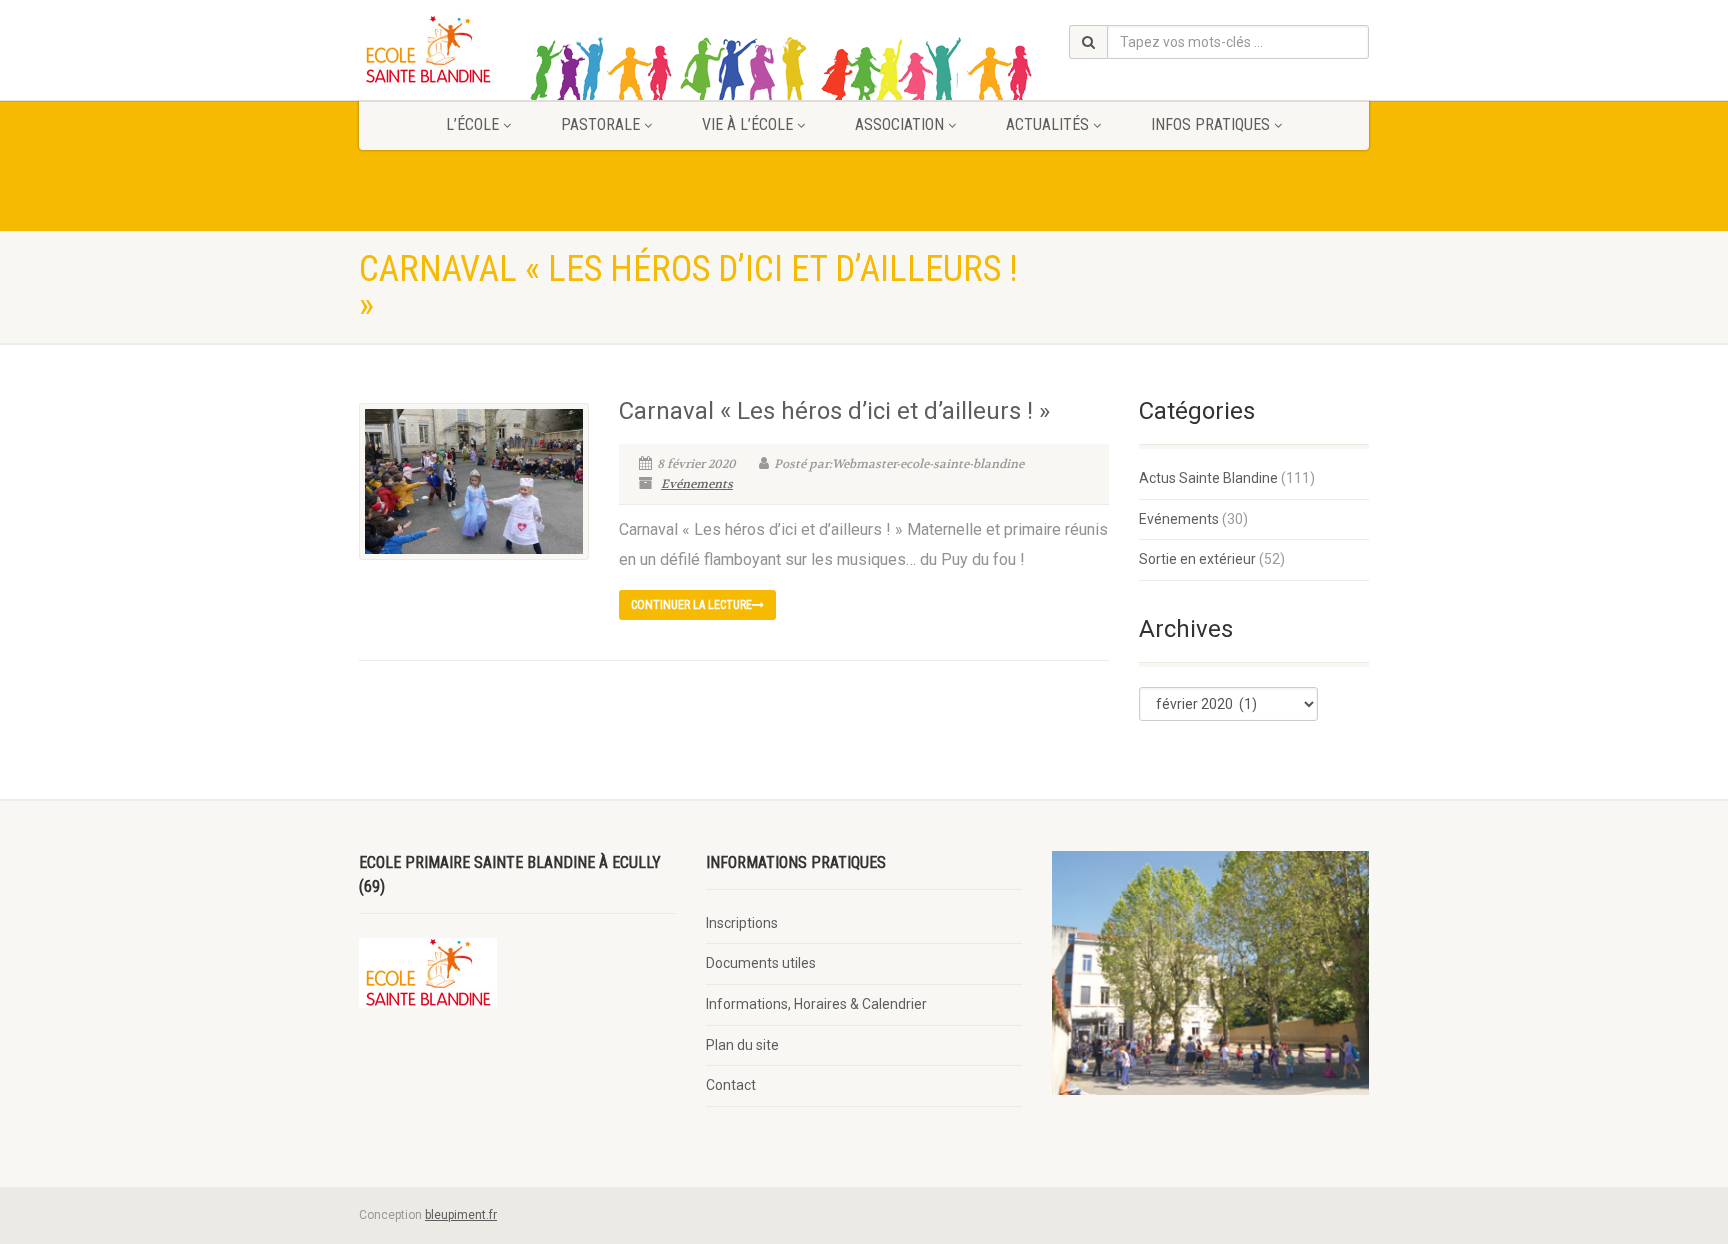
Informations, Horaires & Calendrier (816, 1004)
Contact (731, 1085)
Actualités (1047, 124)
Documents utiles (761, 963)
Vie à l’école (747, 124)
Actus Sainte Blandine (1208, 478)
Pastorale (600, 124)
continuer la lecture (691, 605)
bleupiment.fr (461, 1215)
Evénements (697, 484)
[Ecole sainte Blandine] (517, 50)
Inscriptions (742, 923)
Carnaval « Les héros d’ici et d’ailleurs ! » (834, 411)
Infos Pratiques (1210, 124)
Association (899, 124)
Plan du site (742, 1045)
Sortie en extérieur (1197, 559)
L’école (472, 124)
